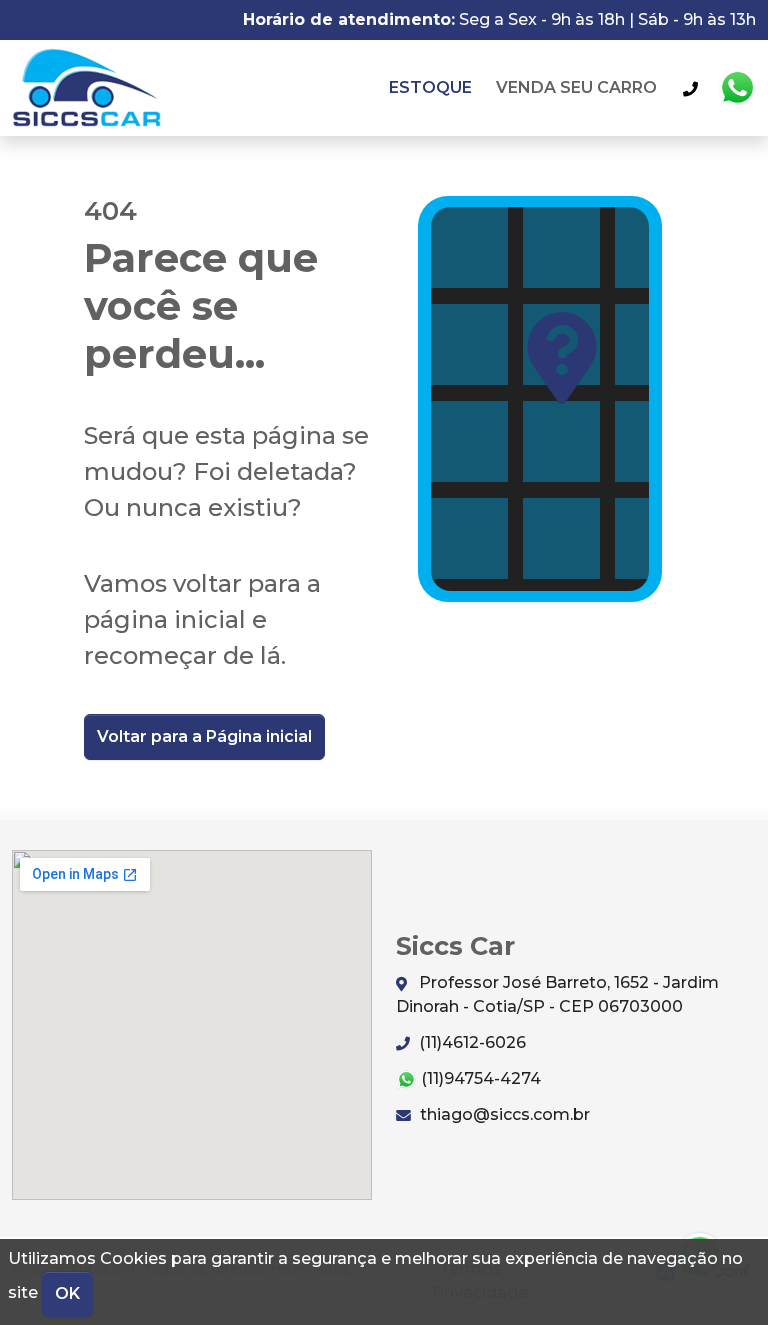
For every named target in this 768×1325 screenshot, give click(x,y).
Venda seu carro (576, 87)
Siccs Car (87, 88)
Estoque (430, 87)
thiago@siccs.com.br (503, 1114)
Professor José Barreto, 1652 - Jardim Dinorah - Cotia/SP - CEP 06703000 (557, 994)
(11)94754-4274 (479, 1078)
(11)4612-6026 (470, 1042)
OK (67, 1293)
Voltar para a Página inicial (204, 736)
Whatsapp (737, 88)
